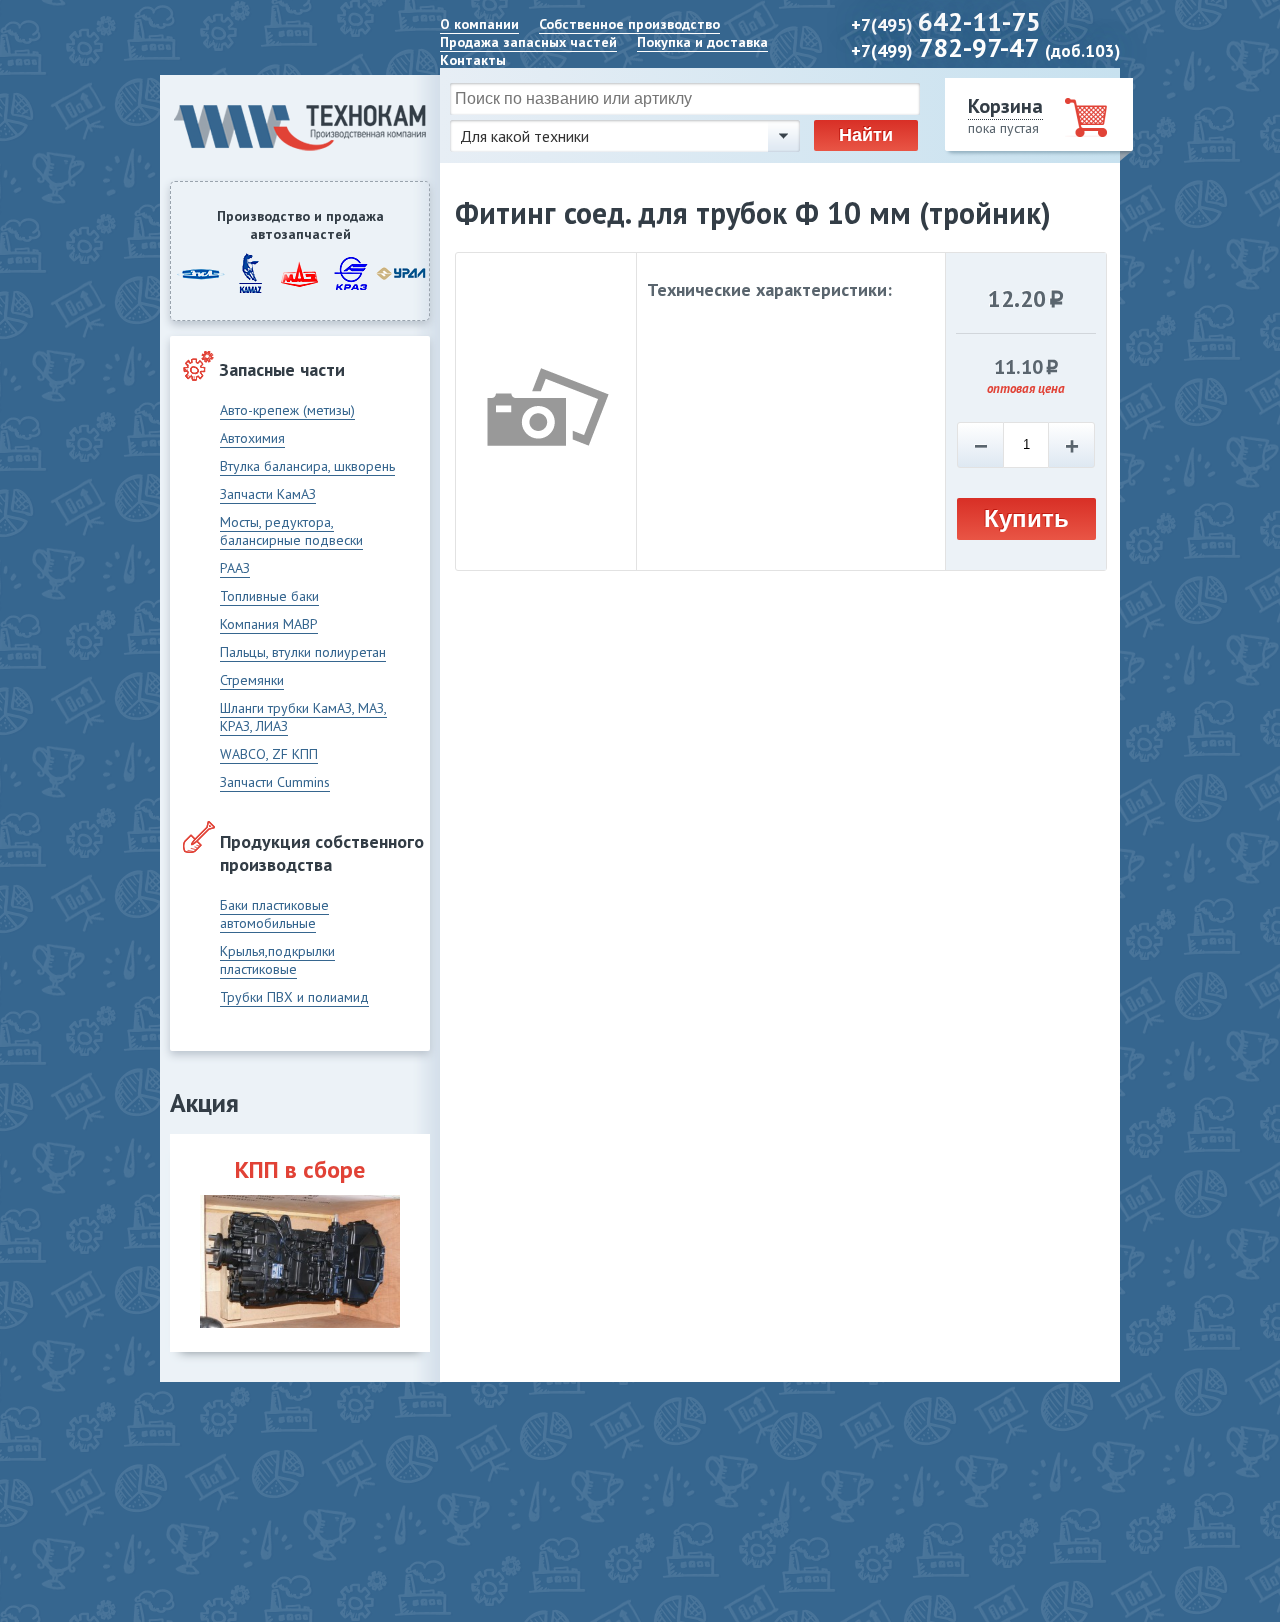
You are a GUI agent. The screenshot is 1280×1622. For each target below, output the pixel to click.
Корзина (1005, 106)
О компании (479, 24)
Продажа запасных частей (528, 42)
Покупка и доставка (702, 42)
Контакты (473, 60)
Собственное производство (629, 24)
